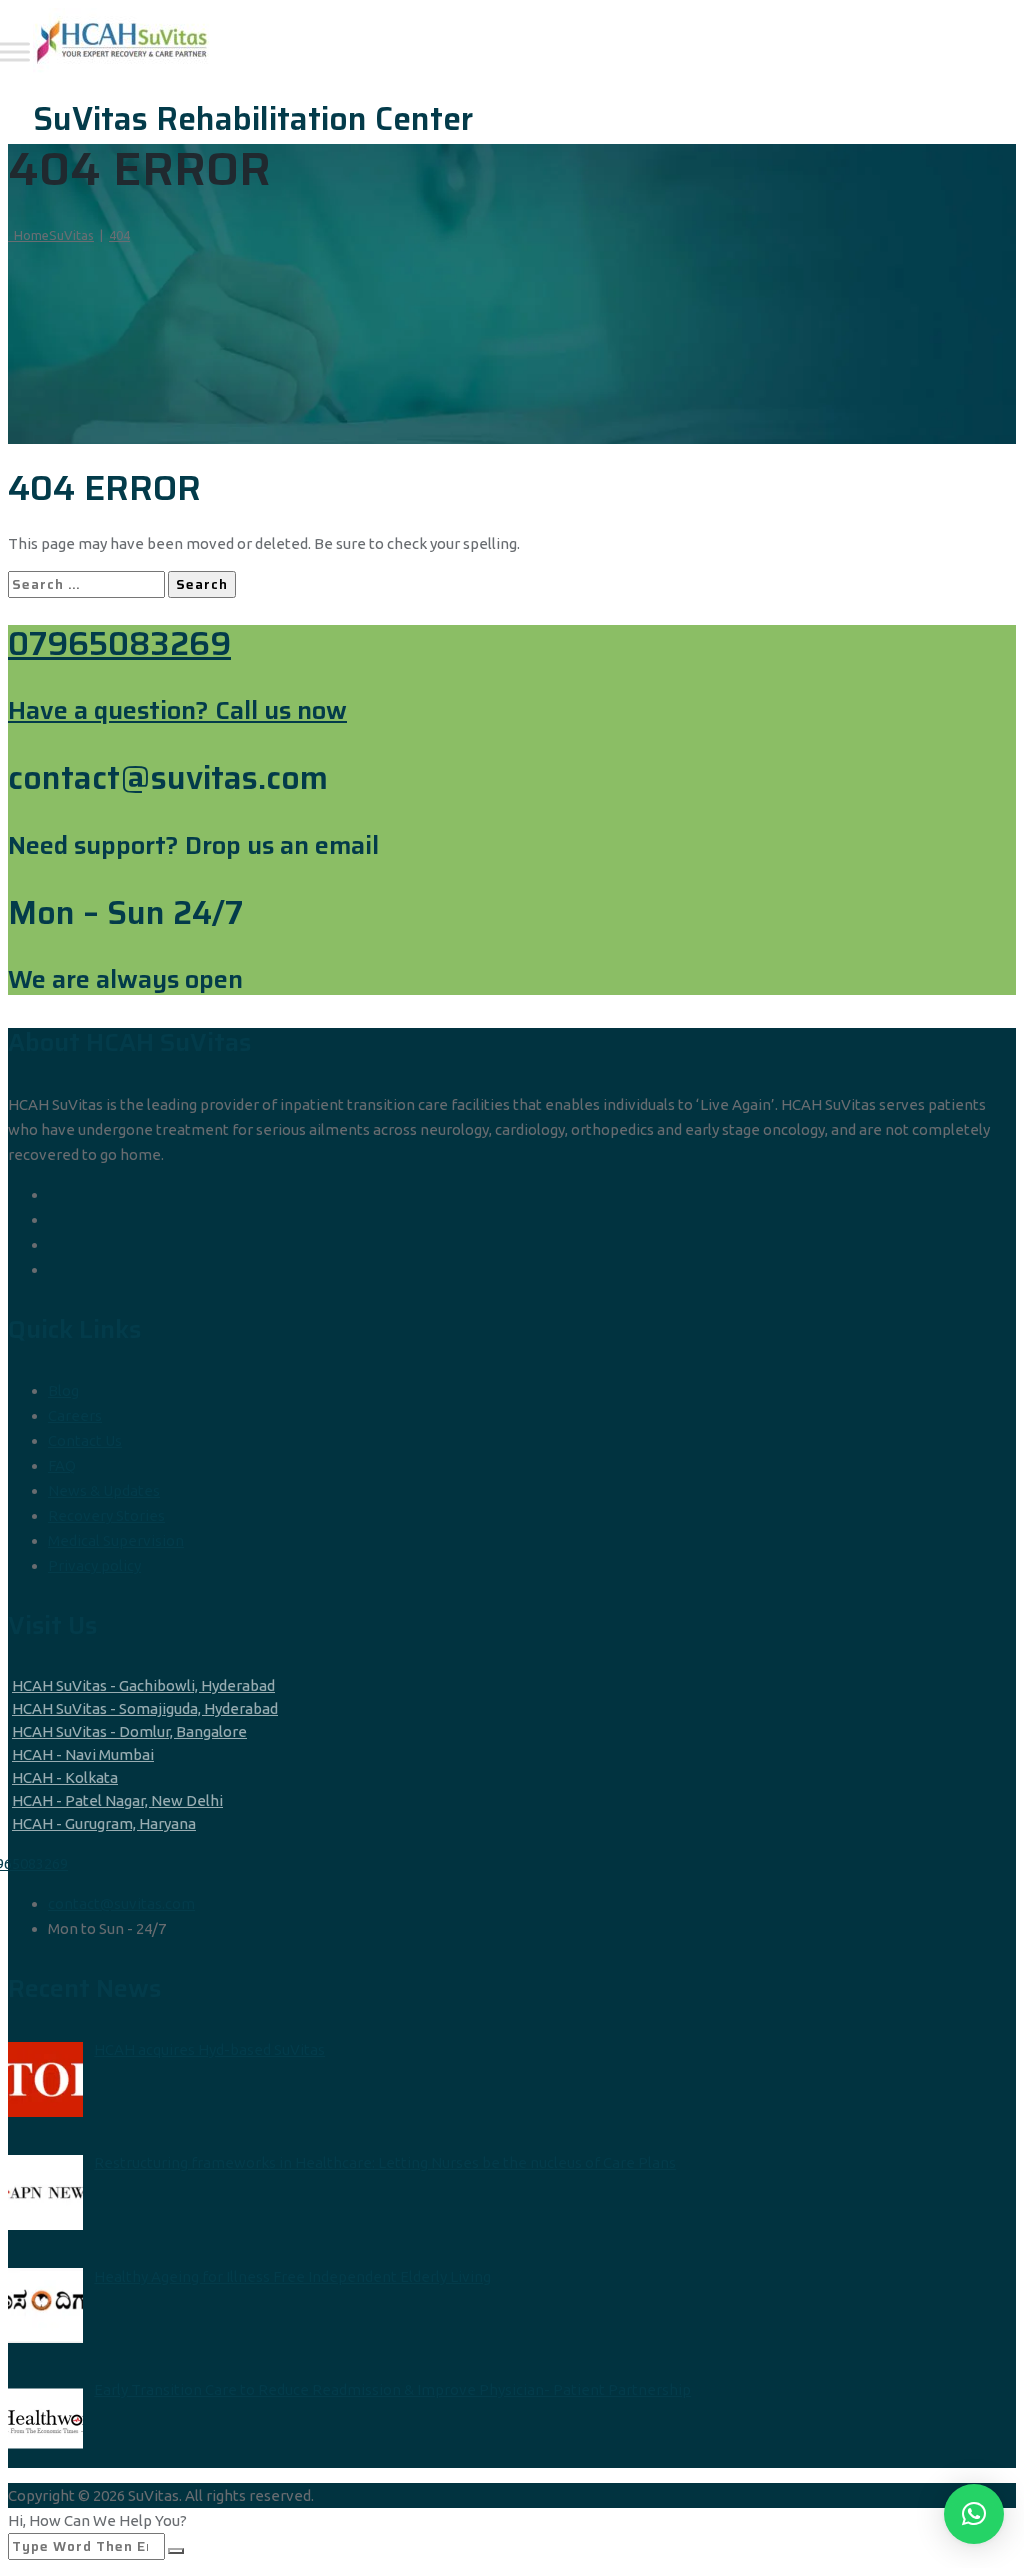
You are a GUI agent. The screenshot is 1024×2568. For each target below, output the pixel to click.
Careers (75, 1415)
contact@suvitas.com (121, 1903)
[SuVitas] (509, 40)
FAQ (62, 1465)
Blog (63, 1390)
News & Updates (104, 1490)
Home (51, 235)
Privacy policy (94, 1565)
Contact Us (85, 1440)
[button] (974, 2514)
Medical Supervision (116, 1540)
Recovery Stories (106, 1515)
